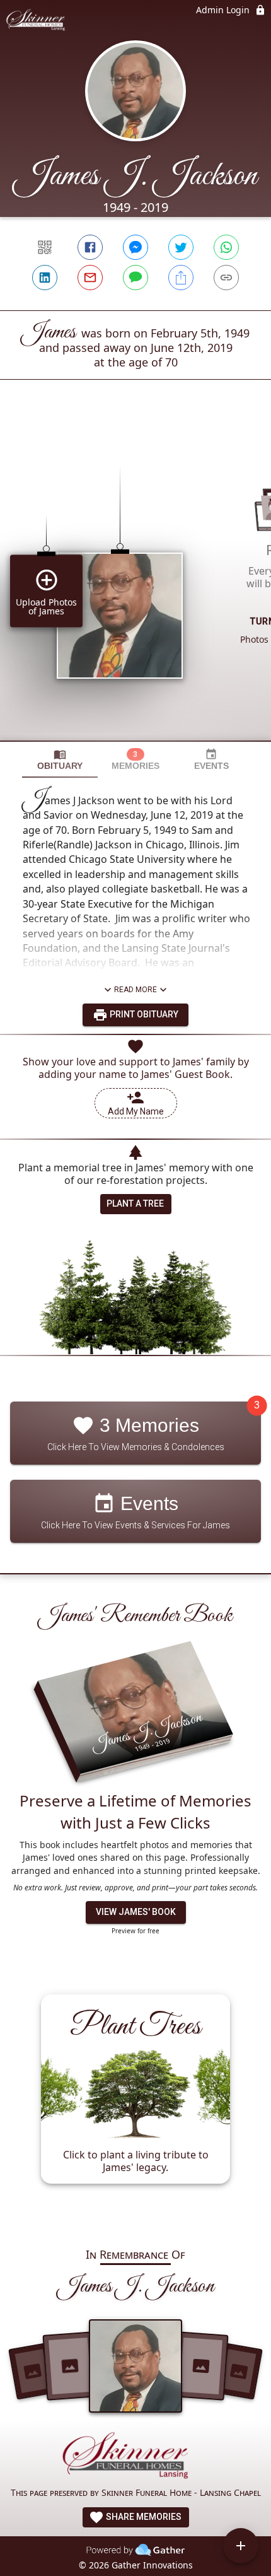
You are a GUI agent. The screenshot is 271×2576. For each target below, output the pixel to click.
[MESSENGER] (135, 247)
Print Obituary (143, 1014)
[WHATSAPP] (226, 247)
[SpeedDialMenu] (241, 2546)
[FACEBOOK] (90, 247)
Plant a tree (135, 1203)
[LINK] (226, 278)
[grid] (135, 582)
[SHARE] (181, 278)
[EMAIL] (90, 278)
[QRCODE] (45, 247)
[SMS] (135, 278)
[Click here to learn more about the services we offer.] (135, 2458)
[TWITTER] (181, 247)
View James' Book (136, 1912)
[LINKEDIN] (45, 278)
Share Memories (143, 2517)
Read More (135, 990)
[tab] (60, 760)
